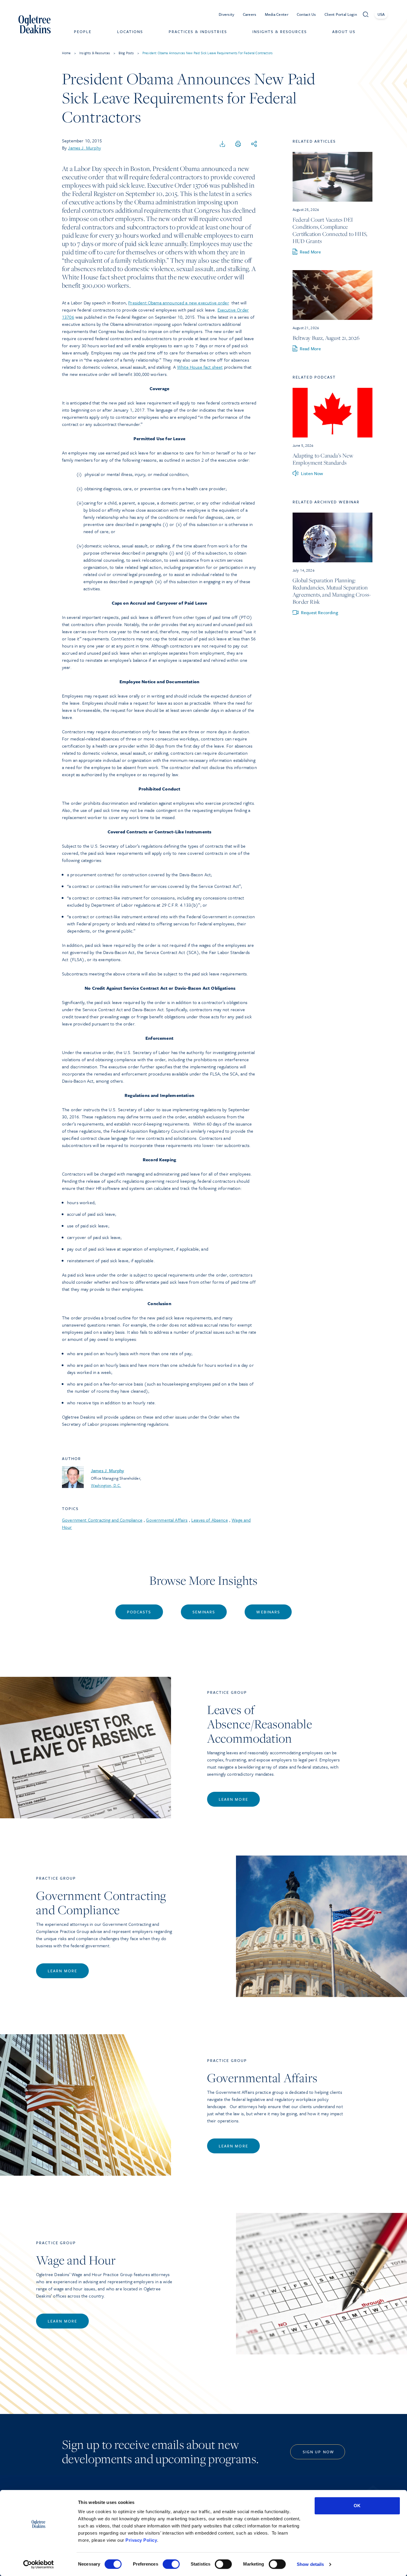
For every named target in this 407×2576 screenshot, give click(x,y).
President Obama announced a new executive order (179, 303)
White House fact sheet (200, 367)
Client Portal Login (341, 14)
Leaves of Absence (210, 1520)
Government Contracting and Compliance (102, 1520)
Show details (310, 2564)
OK (357, 2506)
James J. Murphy (84, 148)
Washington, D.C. (106, 1485)
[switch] (171, 2564)
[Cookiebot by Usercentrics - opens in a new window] (39, 2564)
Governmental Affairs (167, 1520)
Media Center (277, 14)
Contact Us (306, 14)
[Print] (238, 144)
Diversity (227, 14)
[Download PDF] (223, 144)
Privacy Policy (141, 2540)
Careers (250, 14)
